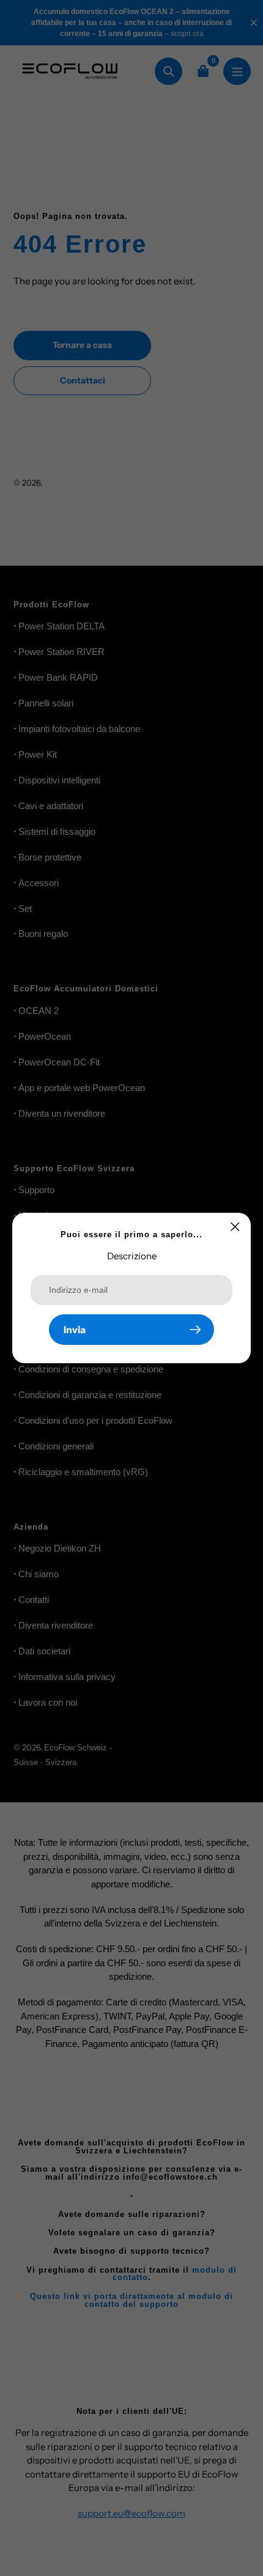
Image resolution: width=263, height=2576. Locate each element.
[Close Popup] (235, 1227)
